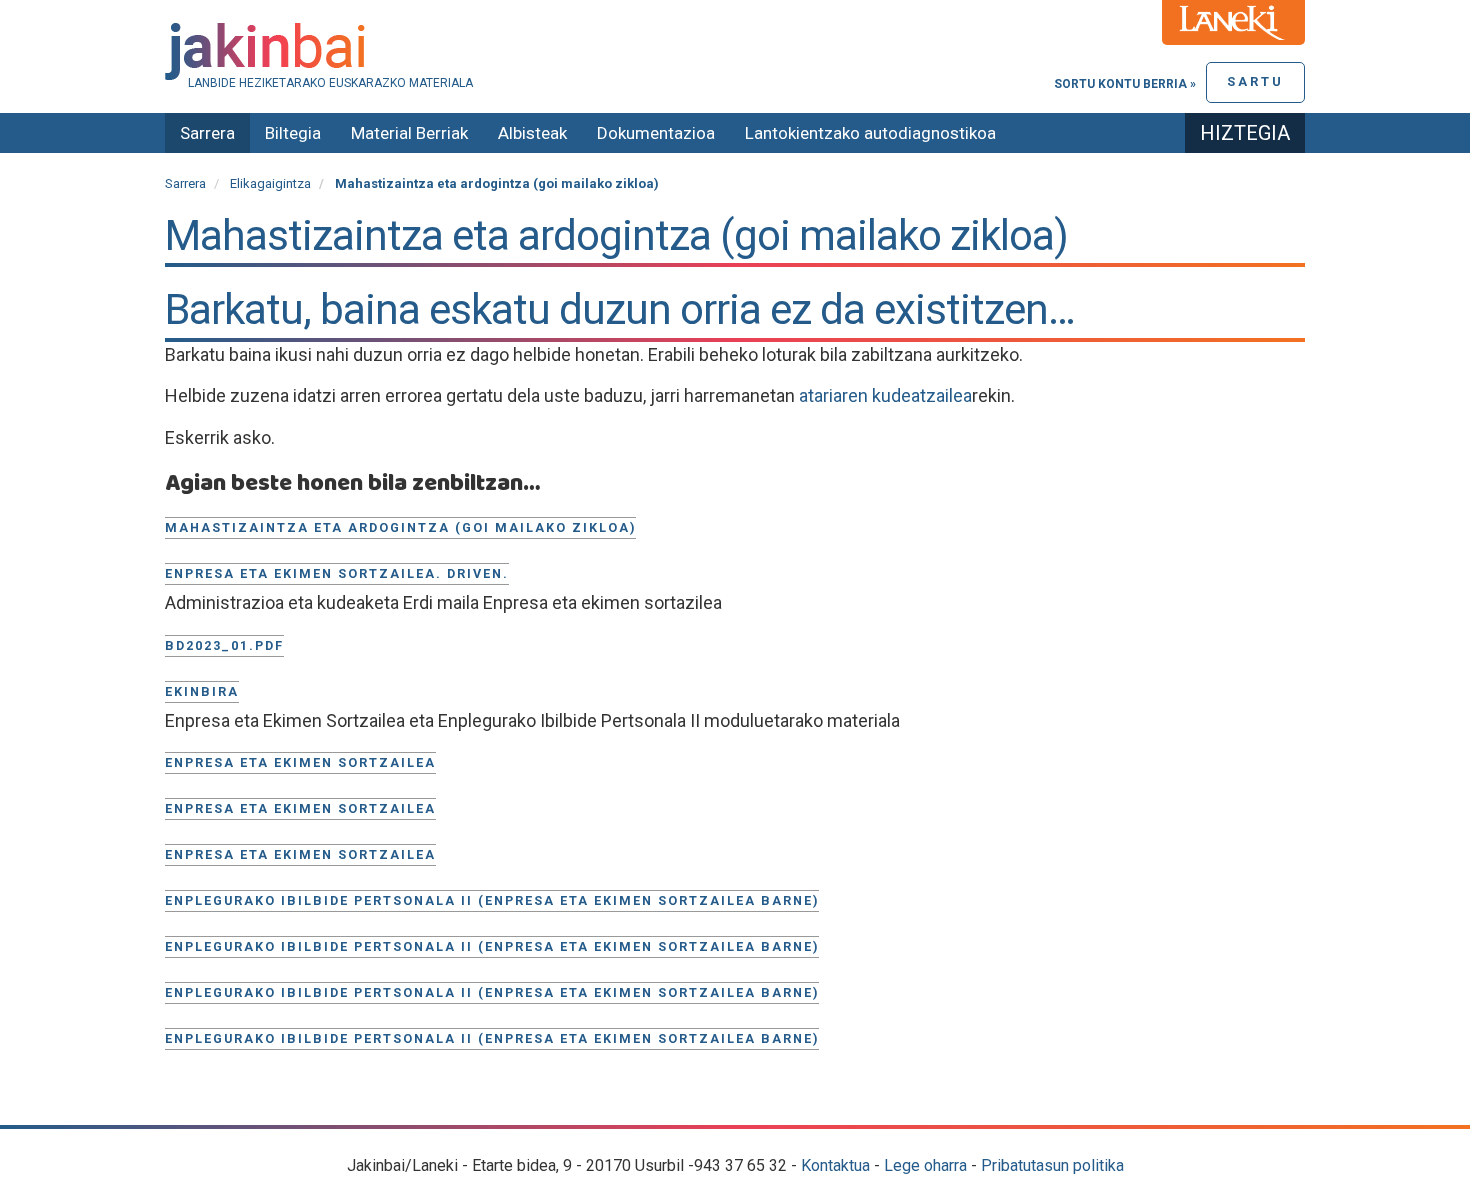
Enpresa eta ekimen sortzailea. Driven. (337, 573)
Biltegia (293, 133)
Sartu (1255, 81)
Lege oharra (925, 1165)
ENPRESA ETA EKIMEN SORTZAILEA (300, 854)
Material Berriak (409, 133)
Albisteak (532, 133)
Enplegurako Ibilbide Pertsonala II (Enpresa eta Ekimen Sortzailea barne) (492, 900)
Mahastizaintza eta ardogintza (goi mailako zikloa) (400, 527)
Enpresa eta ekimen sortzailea (300, 762)
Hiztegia (1245, 133)
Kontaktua (835, 1165)
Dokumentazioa (656, 133)
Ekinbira (202, 691)
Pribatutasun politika (1052, 1165)
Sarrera (207, 133)
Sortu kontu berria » (1125, 84)
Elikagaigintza (270, 183)
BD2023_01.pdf (224, 645)
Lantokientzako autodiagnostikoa (870, 133)
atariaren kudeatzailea (885, 395)
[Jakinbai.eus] (735, 51)
